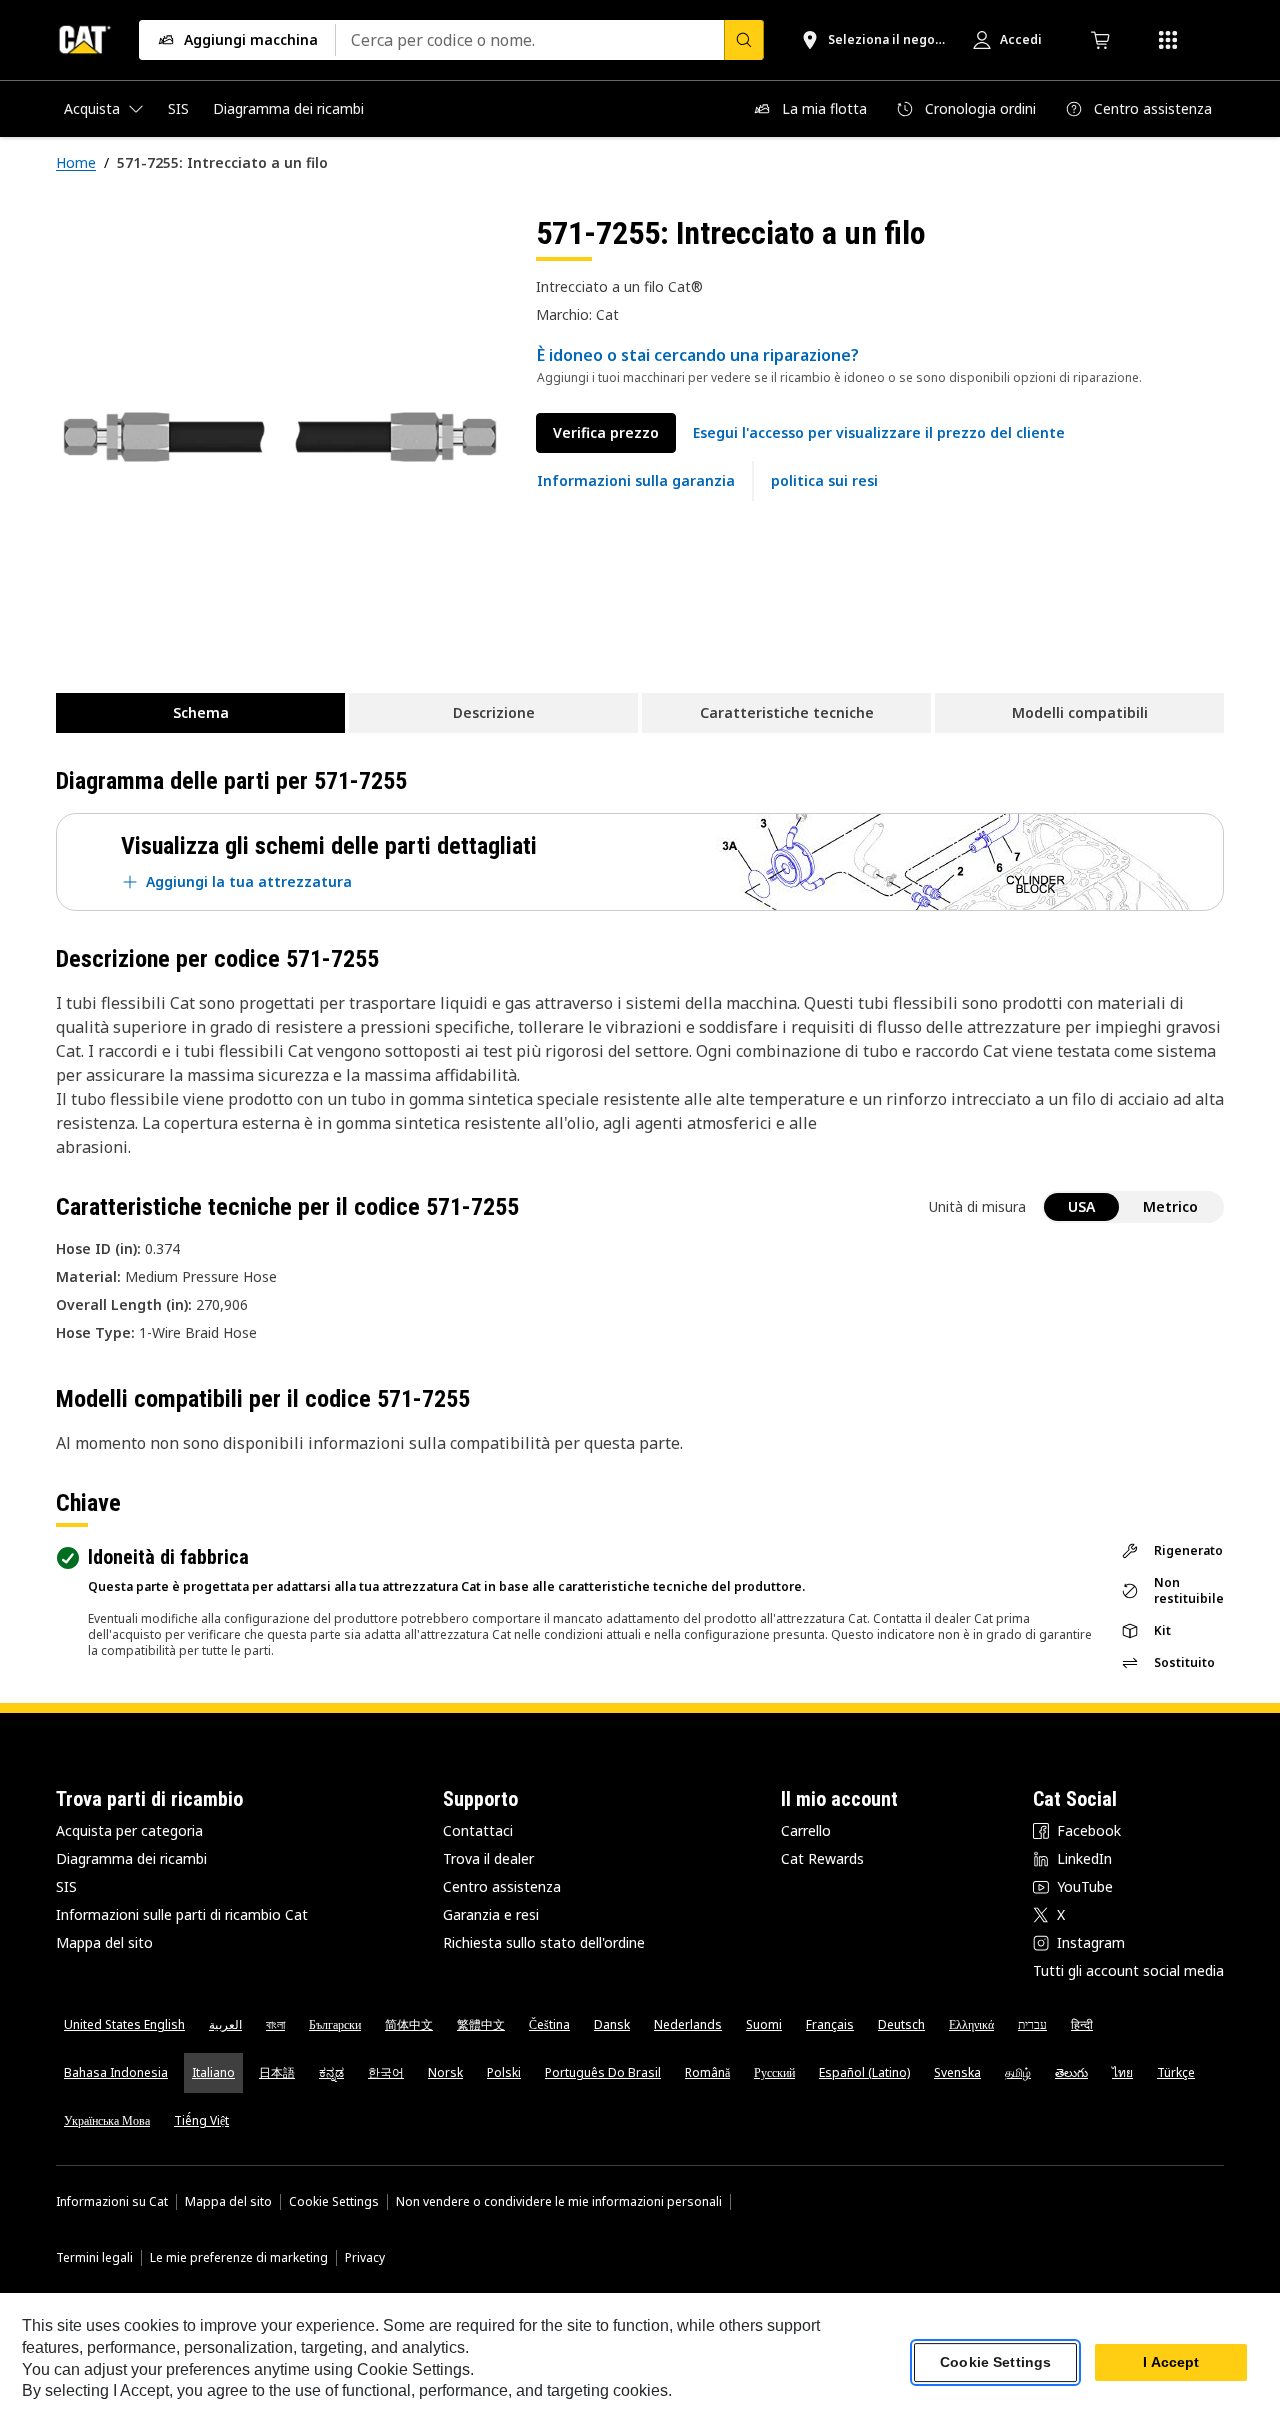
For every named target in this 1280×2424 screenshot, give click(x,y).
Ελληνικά (971, 2024)
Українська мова (107, 2120)
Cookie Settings (334, 2202)
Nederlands (688, 2024)
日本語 (277, 2072)
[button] (879, 433)
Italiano (213, 2072)
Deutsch (901, 2024)
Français (830, 2024)
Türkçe (1176, 2072)
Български (335, 2024)
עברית (1032, 2024)
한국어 (386, 2072)
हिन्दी (1082, 2024)
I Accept (1171, 2363)
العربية (225, 2024)
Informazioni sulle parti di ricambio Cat (182, 1914)
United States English (124, 2024)
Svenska (957, 2072)
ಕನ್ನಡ (331, 2072)
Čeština (549, 2024)
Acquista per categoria (129, 1830)
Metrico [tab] (1170, 1206)
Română (707, 2072)
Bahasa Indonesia (116, 2072)
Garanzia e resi (491, 1914)
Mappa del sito (104, 1942)
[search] (744, 40)
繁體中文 (481, 2024)
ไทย (1122, 2072)
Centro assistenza (502, 1886)
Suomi (764, 2024)
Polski (504, 2072)
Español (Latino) (864, 2072)
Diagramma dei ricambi (131, 1858)
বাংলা (275, 2024)
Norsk (445, 2072)
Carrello (806, 1830)
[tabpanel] (280, 437)
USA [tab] (1081, 1206)
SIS (66, 1886)
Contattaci (478, 1830)
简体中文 (409, 2024)
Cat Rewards (822, 1858)
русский (774, 2072)
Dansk (612, 2024)
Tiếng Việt (201, 2120)
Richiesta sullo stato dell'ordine (544, 1942)
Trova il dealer (488, 1858)
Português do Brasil (603, 2072)
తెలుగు (1071, 2072)
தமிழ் (1018, 2072)
